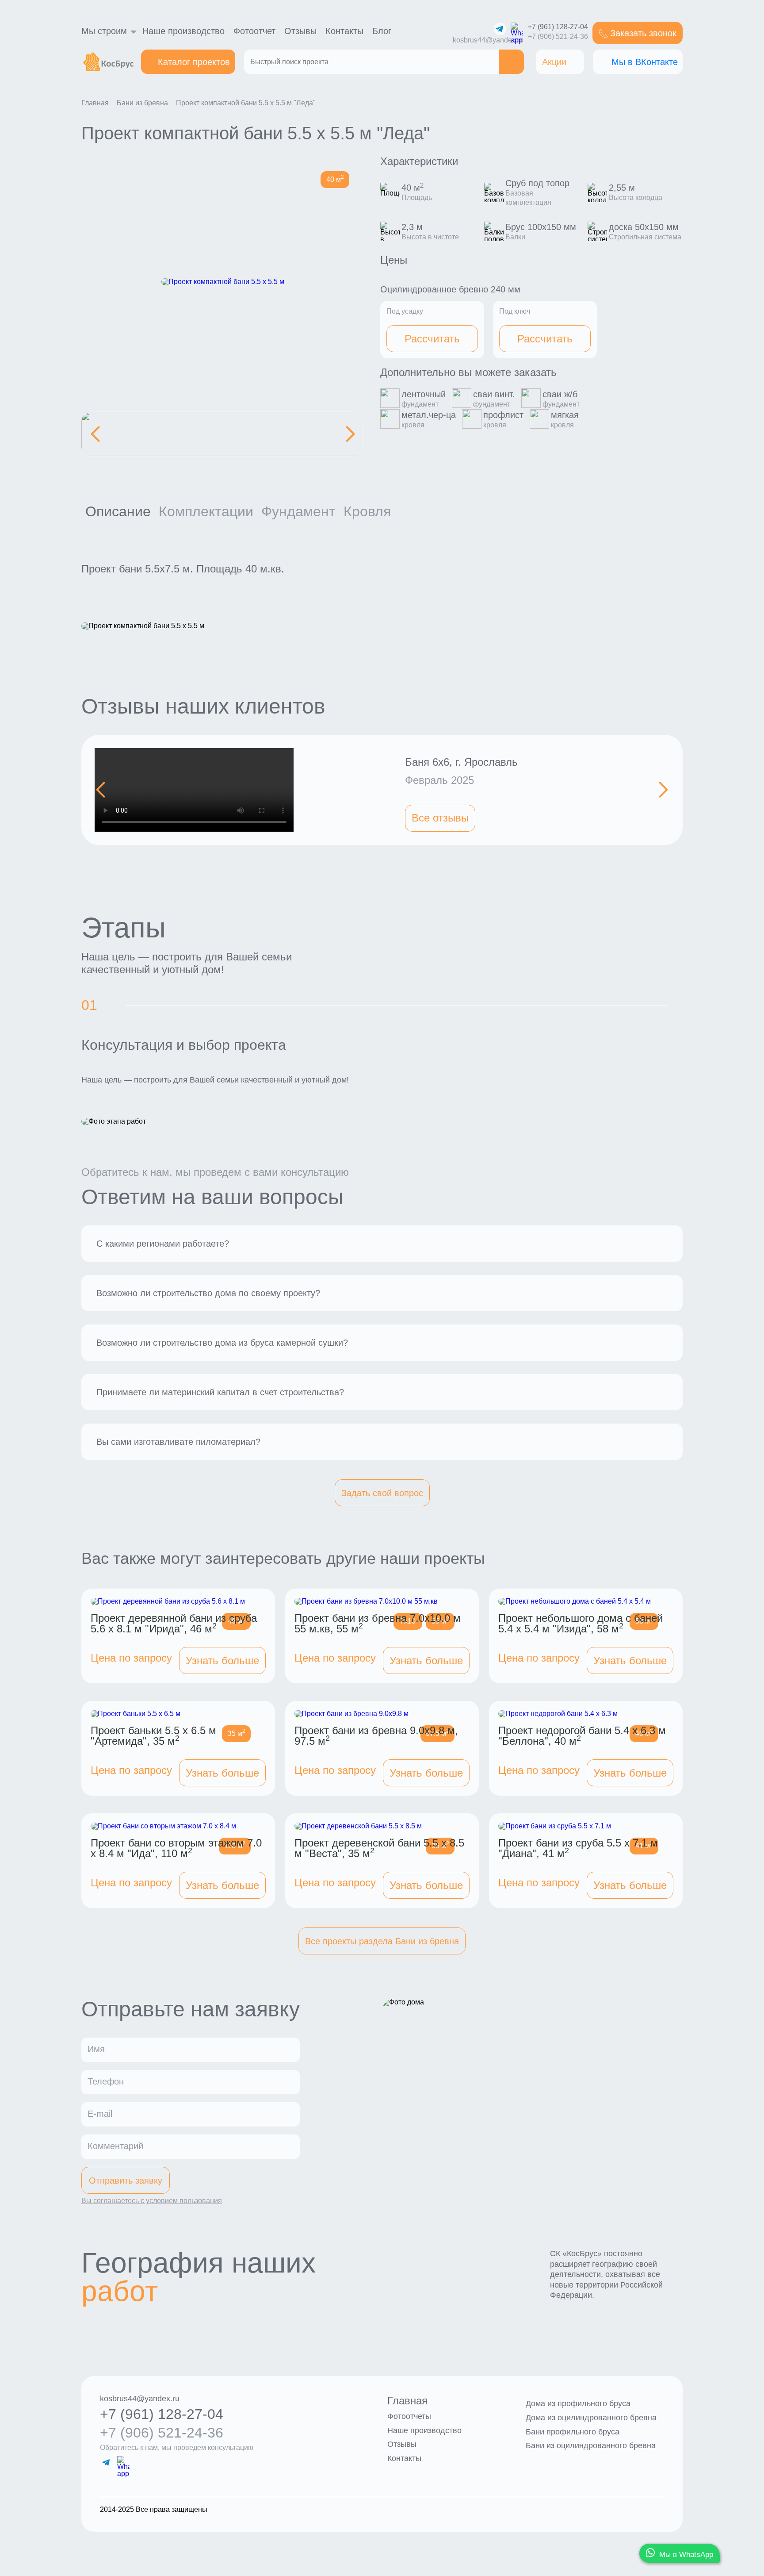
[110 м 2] (178, 1830)
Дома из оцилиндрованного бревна (591, 2418)
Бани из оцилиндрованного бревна (591, 2445)
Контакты (344, 31)
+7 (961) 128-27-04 (558, 27)
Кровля (367, 511)
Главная (407, 2401)
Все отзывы (440, 818)
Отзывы (300, 31)
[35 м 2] (178, 1718)
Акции (554, 62)
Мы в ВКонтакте (645, 62)
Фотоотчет (254, 31)
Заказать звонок (643, 33)
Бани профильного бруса (573, 2432)
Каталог (194, 62)
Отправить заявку (126, 2181)
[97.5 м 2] (382, 1718)
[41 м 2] (586, 1830)
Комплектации (206, 511)
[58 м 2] (586, 1605)
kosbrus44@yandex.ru (488, 40)
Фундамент (298, 511)
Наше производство (183, 31)
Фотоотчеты (409, 2416)
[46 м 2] (178, 1605)
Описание (118, 511)
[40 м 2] (586, 1718)
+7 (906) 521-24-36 (558, 37)
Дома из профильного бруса (578, 2403)
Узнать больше (222, 1660)
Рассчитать (432, 339)
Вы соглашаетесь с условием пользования (152, 2201)
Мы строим (104, 31)
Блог (382, 31)
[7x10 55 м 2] (382, 1605)
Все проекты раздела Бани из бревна (382, 1941)
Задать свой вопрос (382, 1493)
